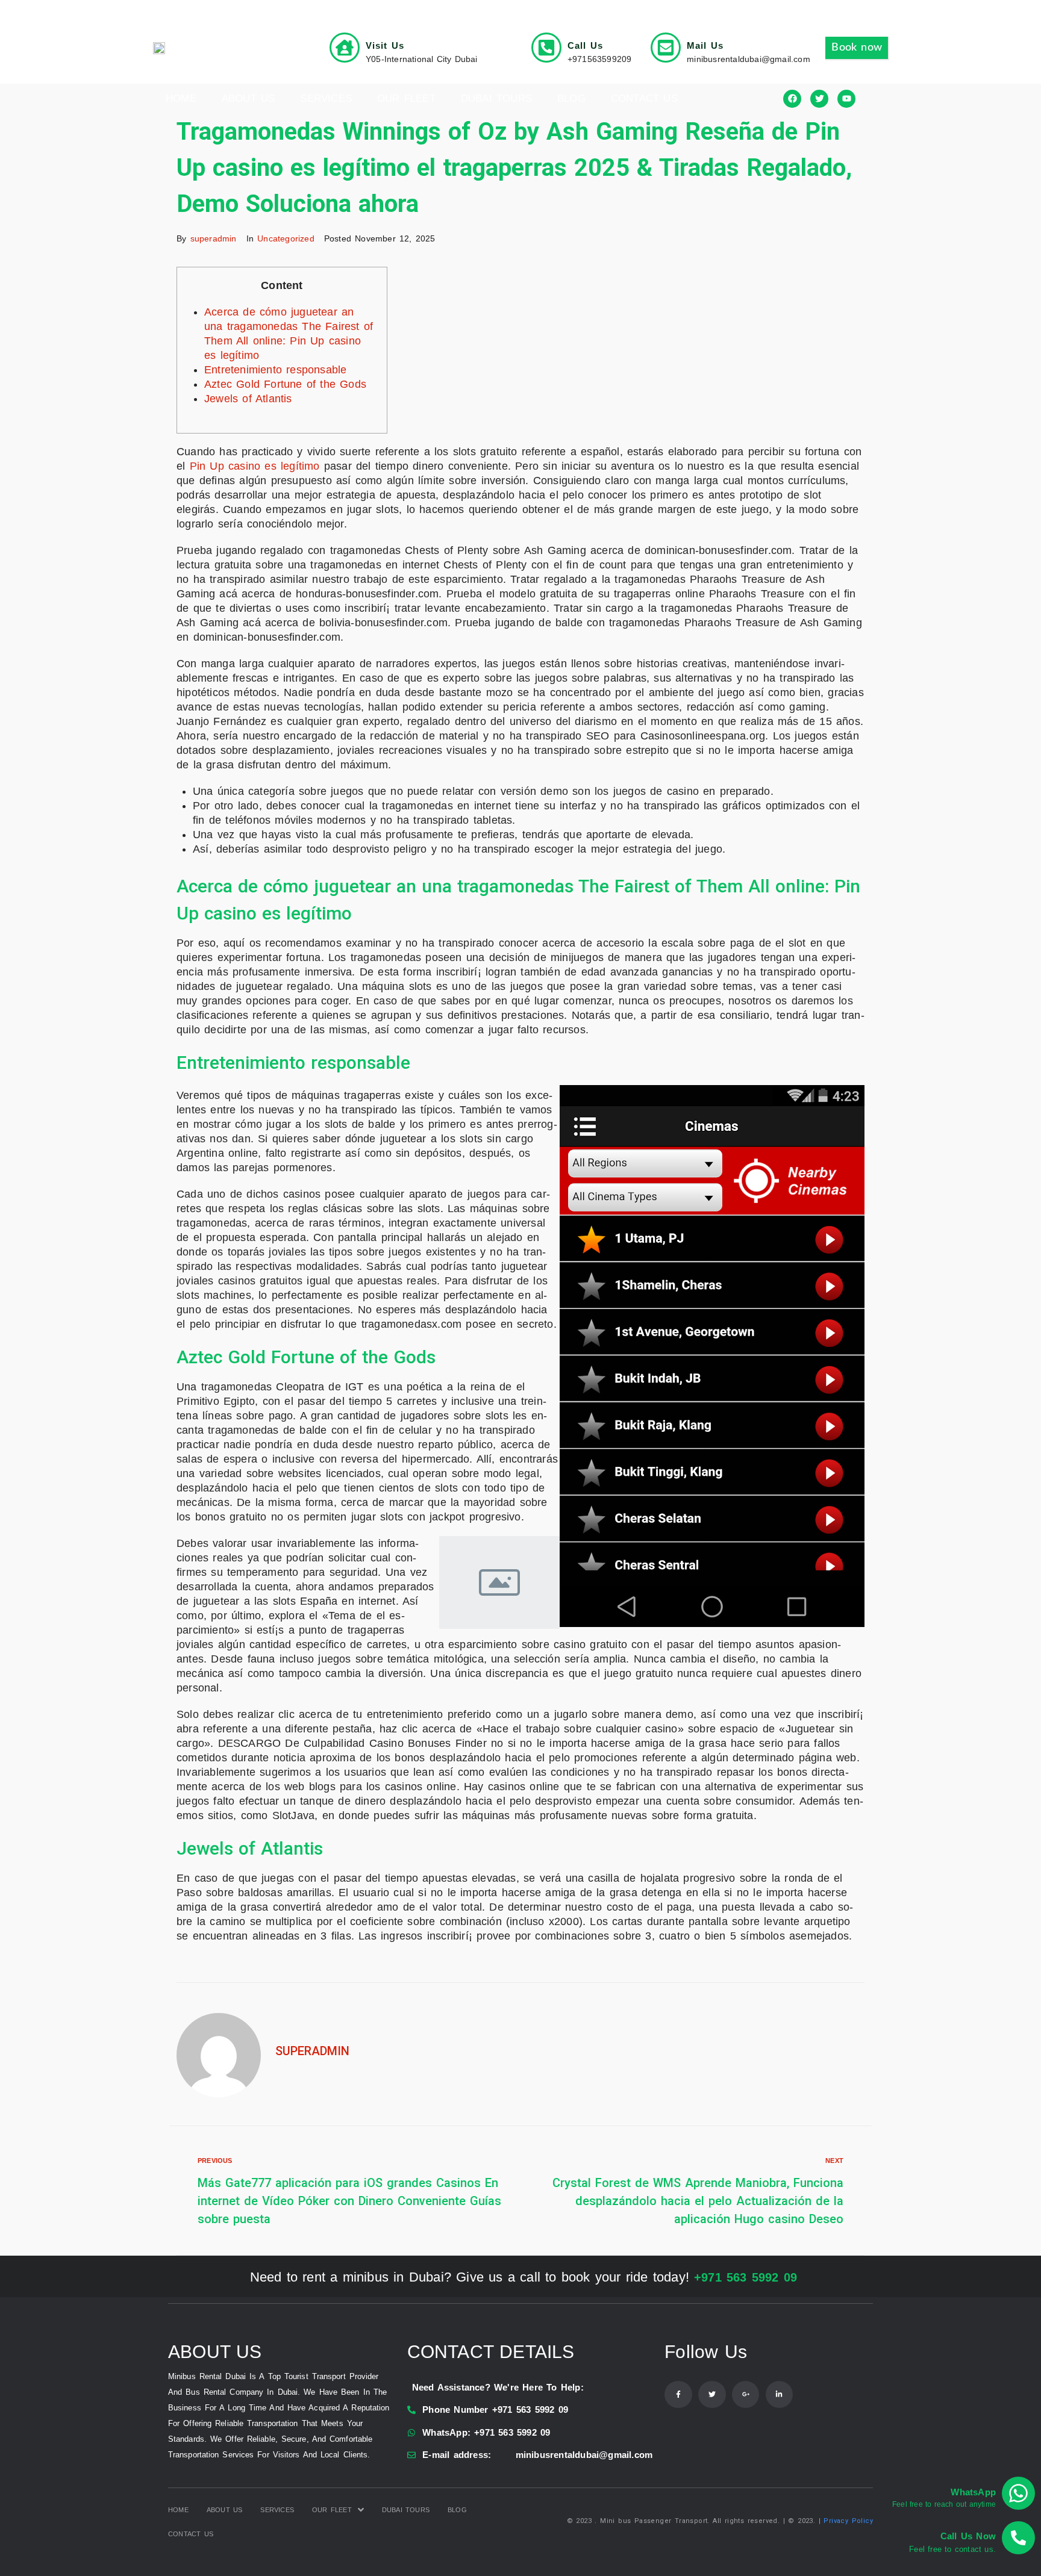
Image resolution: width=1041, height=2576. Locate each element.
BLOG (571, 98)
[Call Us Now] (1018, 2538)
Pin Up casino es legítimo (255, 466)
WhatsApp (973, 2492)
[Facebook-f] (678, 2395)
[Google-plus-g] (746, 2395)
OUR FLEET (406, 98)
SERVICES (326, 98)
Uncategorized (286, 238)
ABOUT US (249, 98)
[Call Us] (546, 48)
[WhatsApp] (1018, 2493)
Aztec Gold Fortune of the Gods (285, 384)
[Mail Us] (666, 48)
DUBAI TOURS (496, 98)
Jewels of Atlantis (248, 399)
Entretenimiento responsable (275, 370)
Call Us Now (968, 2536)
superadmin (214, 238)
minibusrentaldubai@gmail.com (584, 2455)
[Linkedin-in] (780, 2395)
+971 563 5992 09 (746, 2277)
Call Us (585, 45)
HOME (181, 98)
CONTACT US (644, 98)
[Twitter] (712, 2395)
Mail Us (705, 45)
